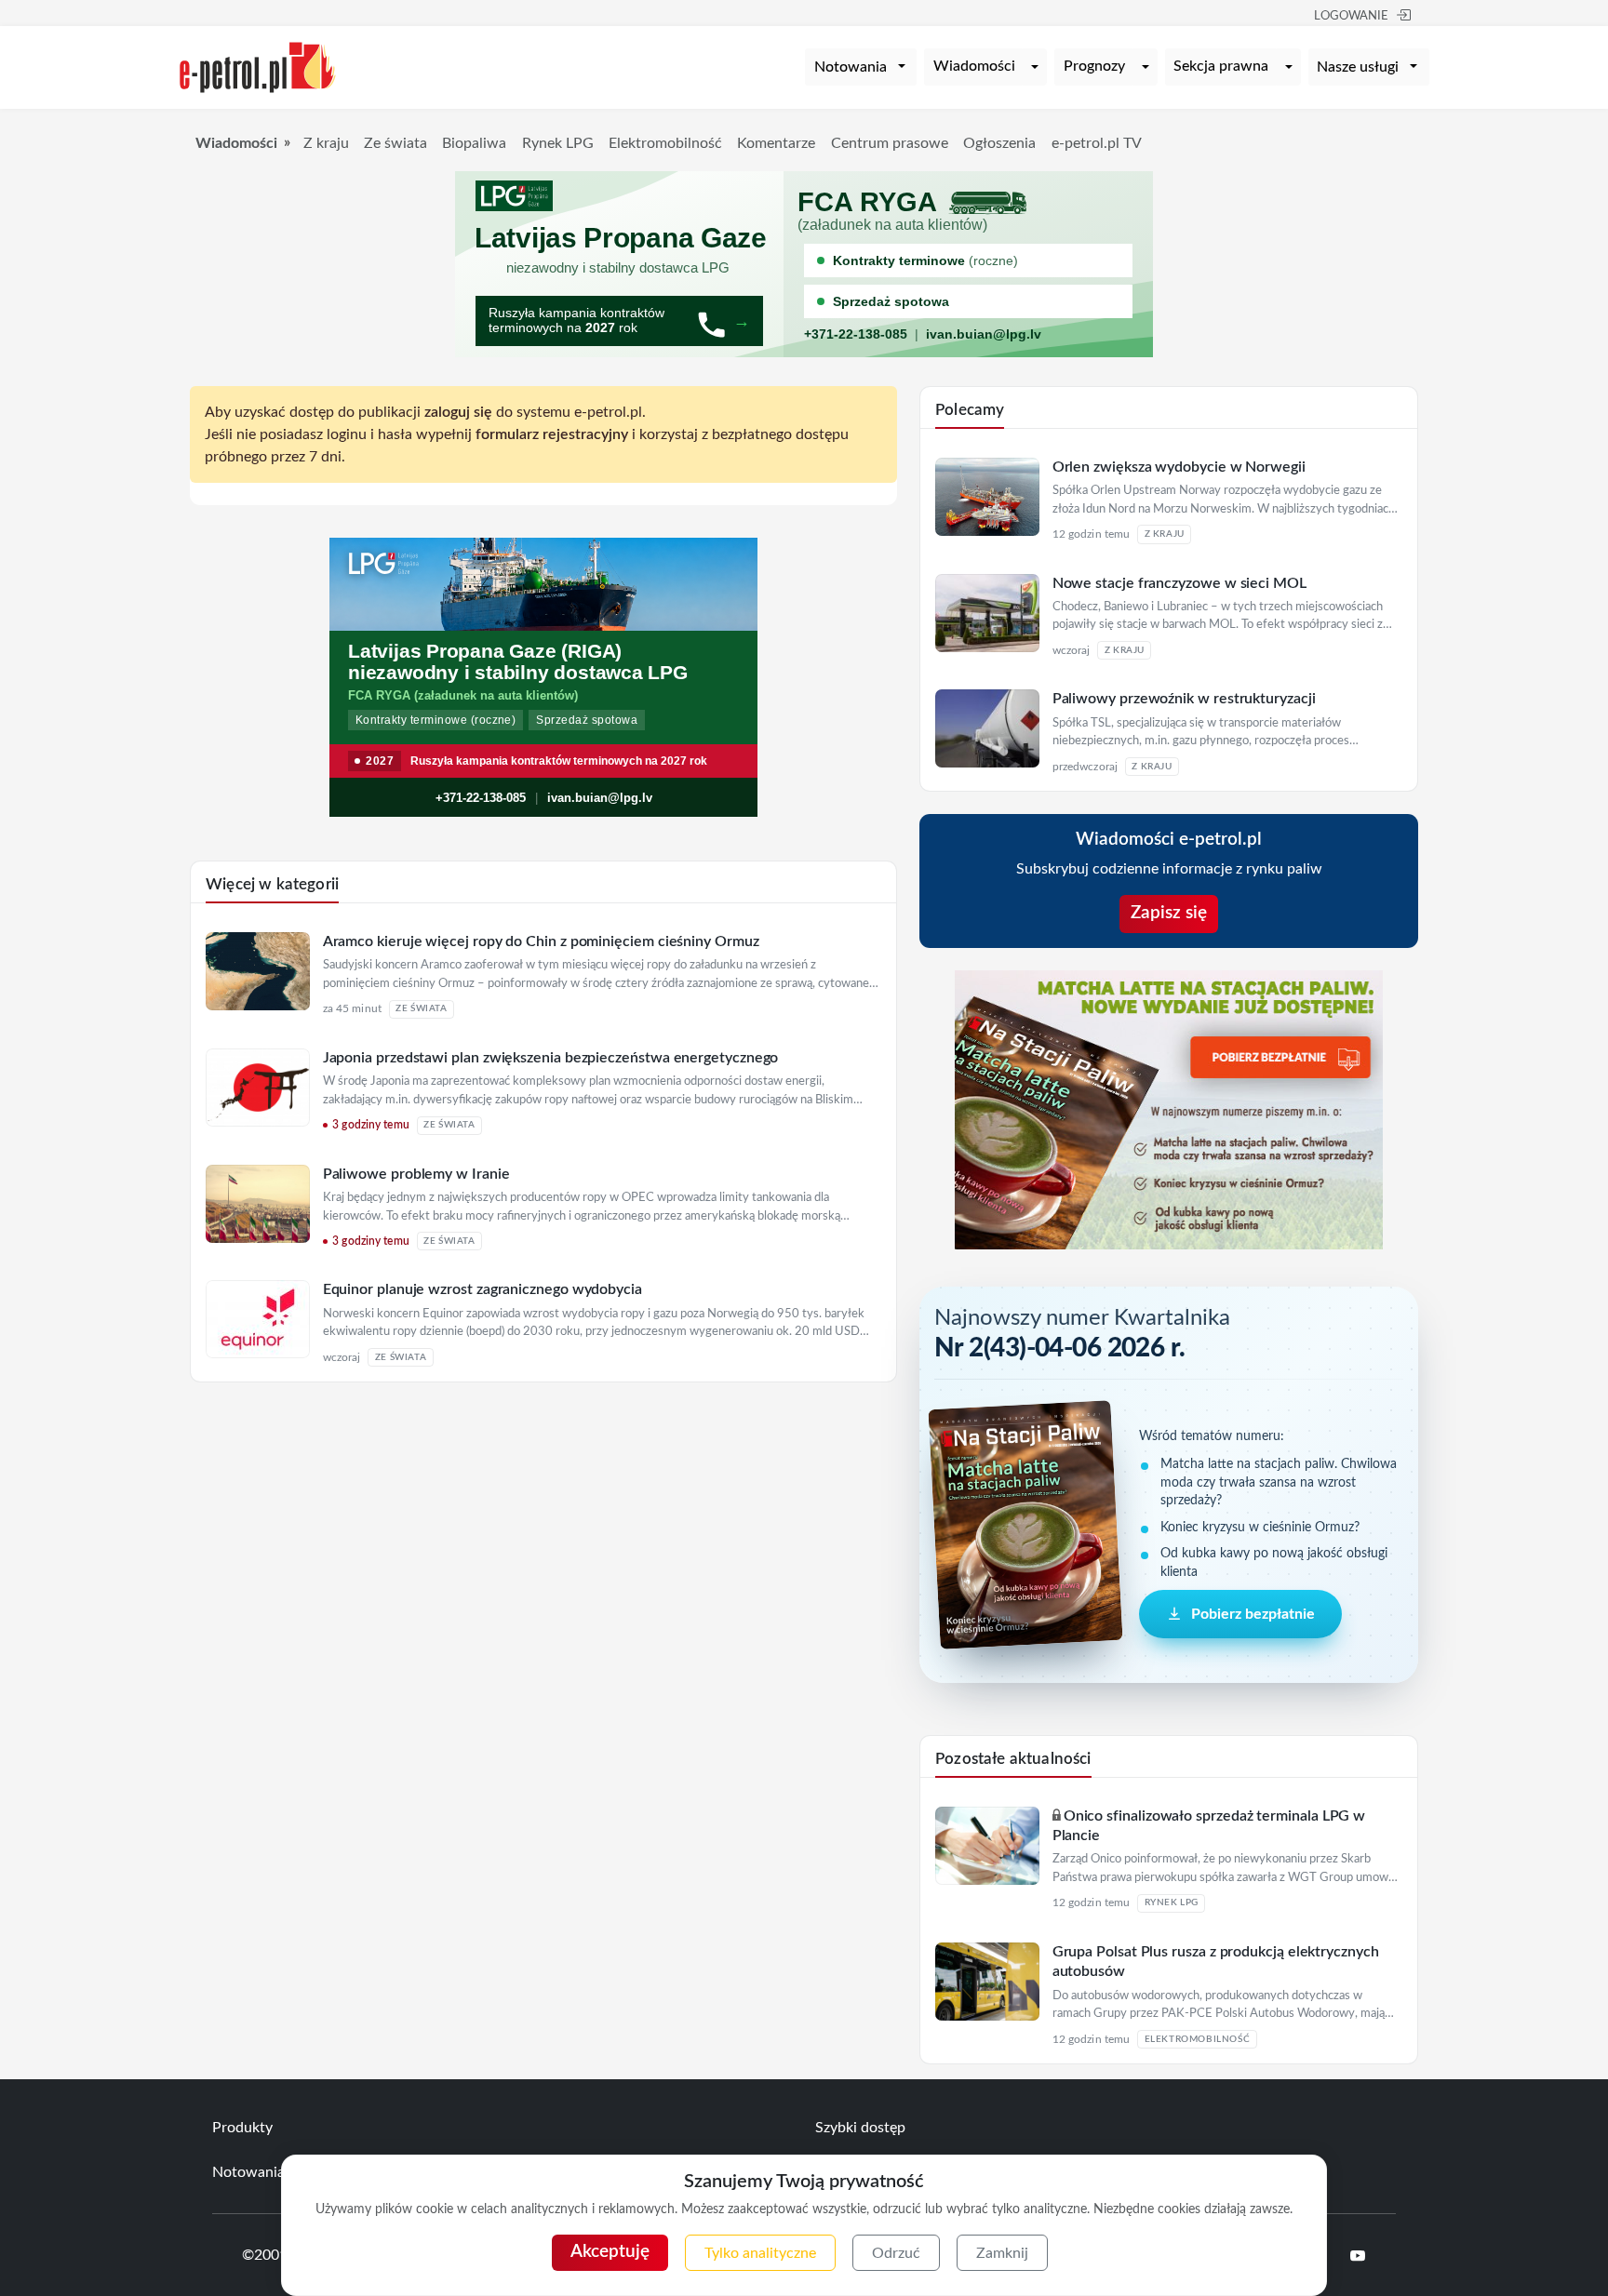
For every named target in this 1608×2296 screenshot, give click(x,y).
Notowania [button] (851, 67)
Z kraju (326, 143)
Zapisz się (1169, 913)
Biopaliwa (474, 143)
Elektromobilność (665, 143)
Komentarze (776, 143)
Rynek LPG (558, 143)
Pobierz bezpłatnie (1253, 1614)
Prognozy (1094, 66)
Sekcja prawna (1221, 66)
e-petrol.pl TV (1097, 143)
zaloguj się (458, 412)
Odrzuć (896, 2253)
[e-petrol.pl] (258, 66)
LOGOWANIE (1351, 16)
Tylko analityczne (760, 2253)
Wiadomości (974, 66)
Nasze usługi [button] (1358, 67)
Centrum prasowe (890, 143)
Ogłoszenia (999, 143)
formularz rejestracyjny (552, 434)
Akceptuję (610, 2252)
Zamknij (1002, 2253)
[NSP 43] (1169, 1109)
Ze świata (395, 143)
